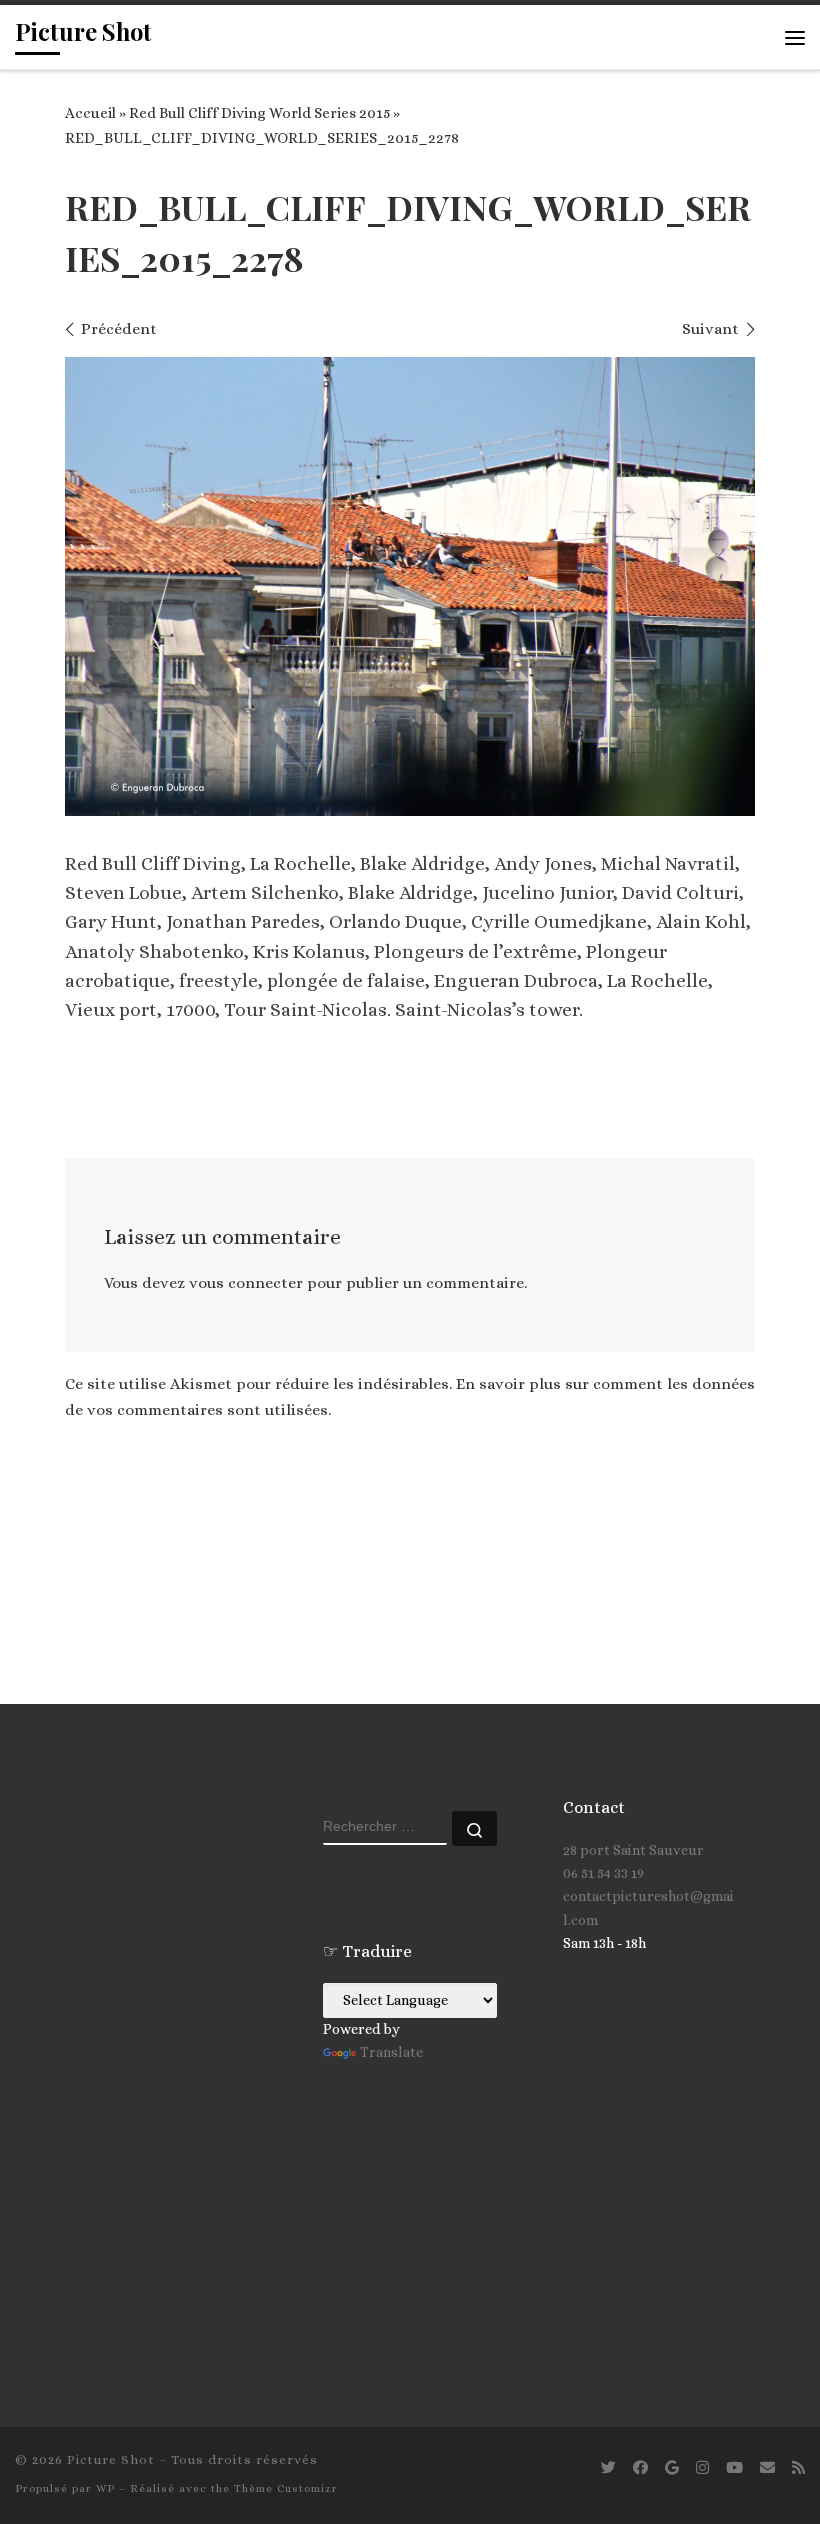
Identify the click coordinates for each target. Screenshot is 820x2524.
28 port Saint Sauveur (633, 1850)
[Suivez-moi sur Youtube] (734, 2468)
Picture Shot (111, 2459)
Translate (391, 2052)
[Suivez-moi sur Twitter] (608, 2468)
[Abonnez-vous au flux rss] (798, 2468)
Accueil (90, 112)
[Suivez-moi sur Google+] (672, 2468)
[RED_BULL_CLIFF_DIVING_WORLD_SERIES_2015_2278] (410, 587)
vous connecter (246, 1283)
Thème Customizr (286, 2488)
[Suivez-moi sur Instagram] (702, 2468)
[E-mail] (767, 2468)
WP (105, 2488)
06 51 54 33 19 (603, 1873)
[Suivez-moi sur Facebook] (640, 2468)
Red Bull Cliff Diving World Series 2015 (259, 112)
